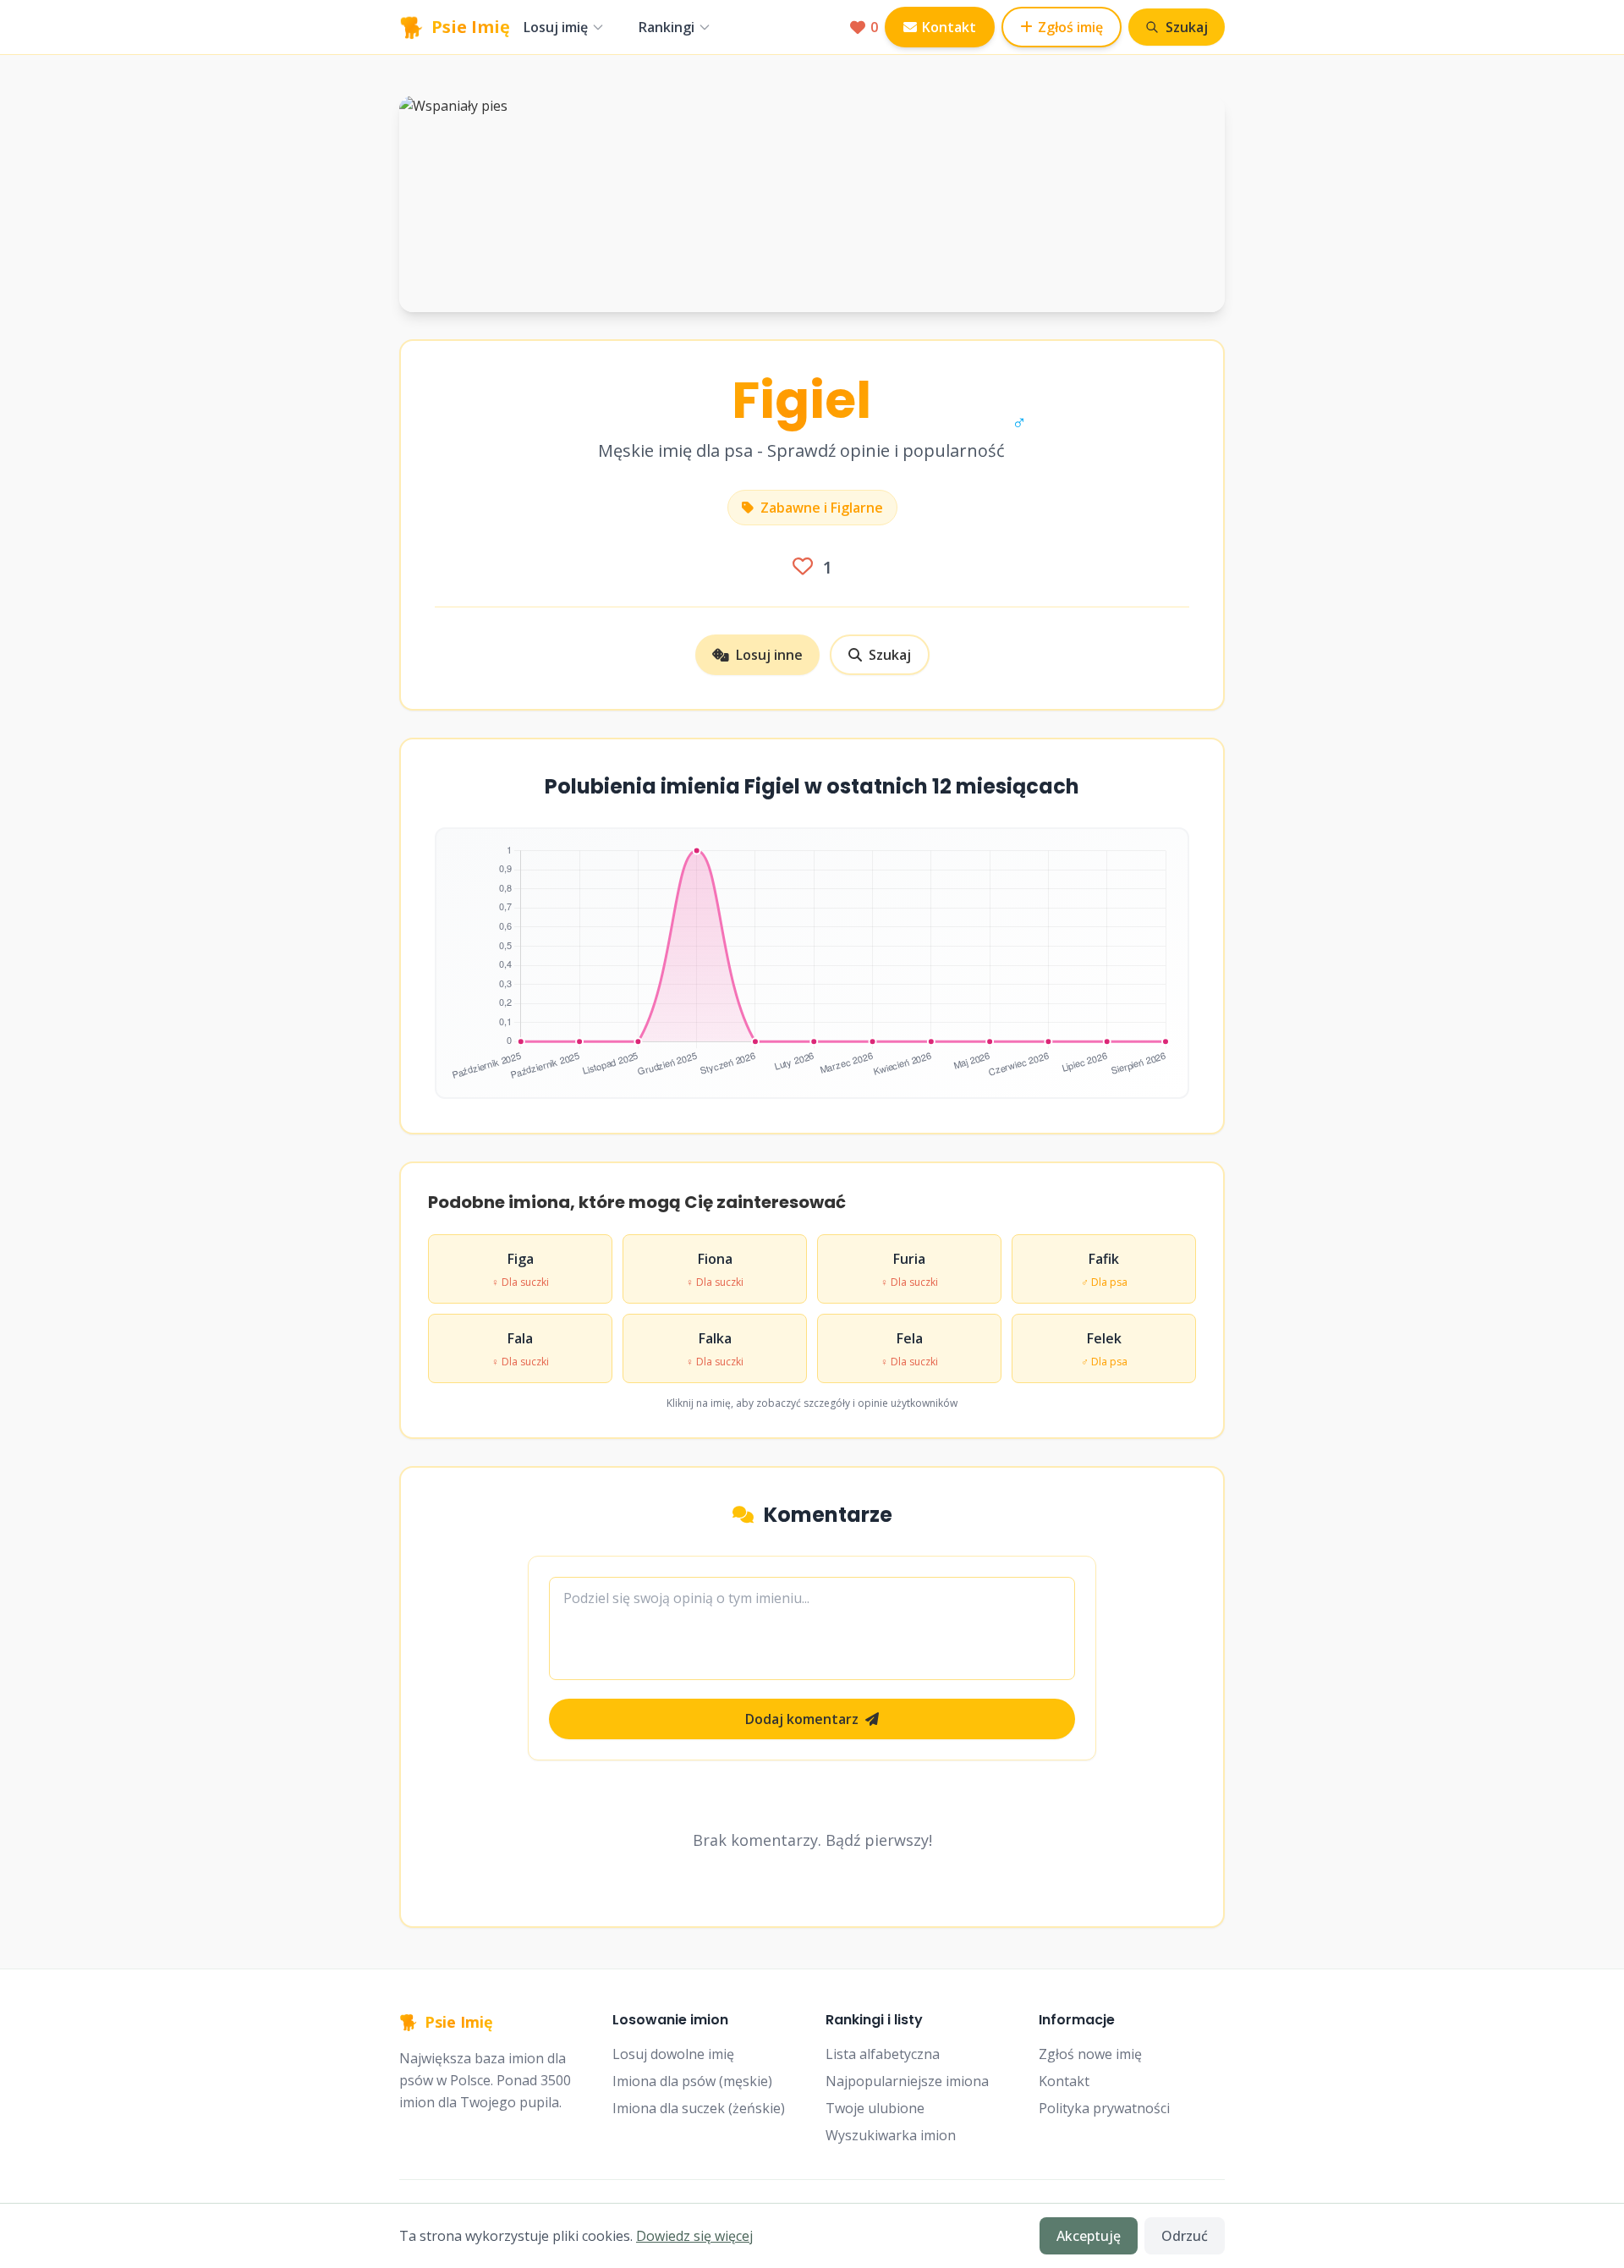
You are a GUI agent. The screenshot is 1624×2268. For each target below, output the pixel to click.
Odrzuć (1185, 2236)
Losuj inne (769, 655)
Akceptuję (1089, 2236)
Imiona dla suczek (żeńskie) (699, 2108)
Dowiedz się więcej (694, 2236)
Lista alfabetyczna (883, 2054)
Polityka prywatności (1104, 2108)
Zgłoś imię (1070, 27)
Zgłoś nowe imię (1090, 2054)
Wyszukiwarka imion (891, 2135)
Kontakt (949, 27)
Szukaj (890, 655)
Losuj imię (556, 27)
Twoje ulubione (875, 2108)
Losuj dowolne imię (673, 2054)
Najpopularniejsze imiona (907, 2081)
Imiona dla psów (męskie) (692, 2081)
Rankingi (667, 27)
